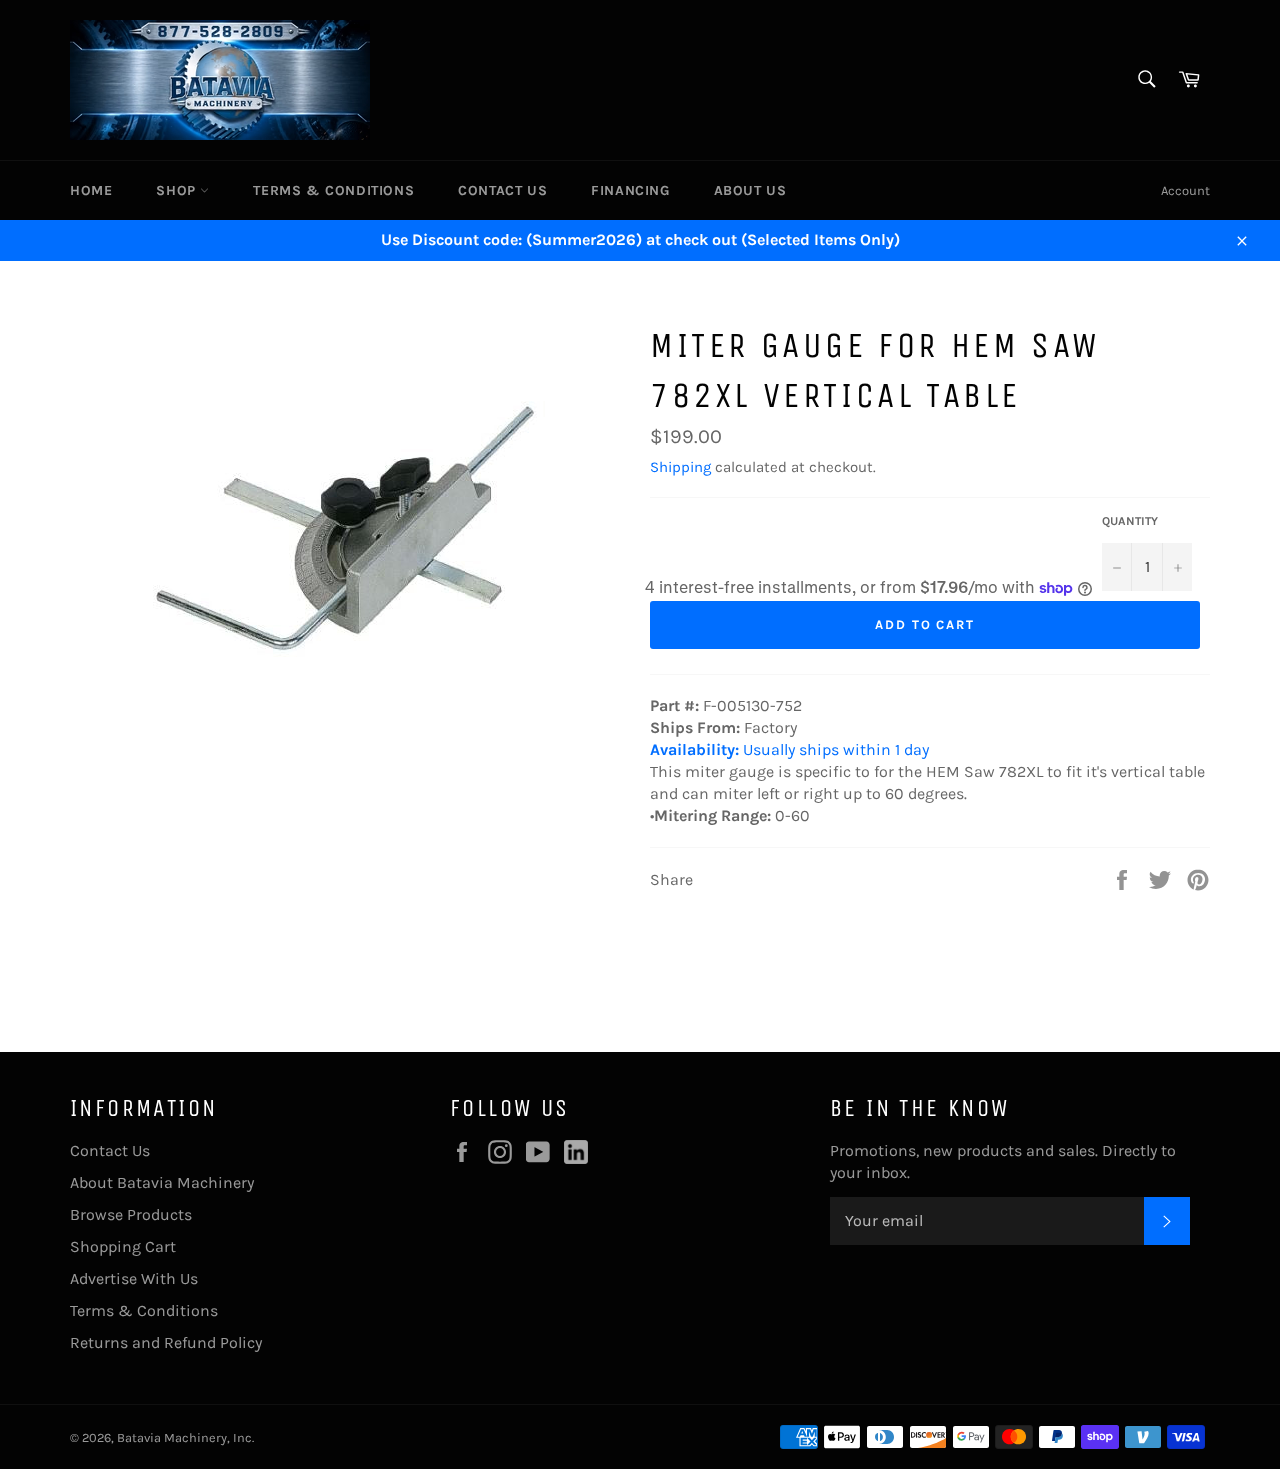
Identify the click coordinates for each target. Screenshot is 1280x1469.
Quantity (1130, 521)
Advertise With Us (134, 1278)
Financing (630, 190)
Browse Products (131, 1214)
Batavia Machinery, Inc (184, 1437)
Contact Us (502, 190)
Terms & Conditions (333, 190)
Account (1185, 190)
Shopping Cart (123, 1246)
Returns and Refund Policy (166, 1342)
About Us (750, 190)
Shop (178, 190)
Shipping (680, 467)
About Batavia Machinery (162, 1182)
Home (91, 190)
